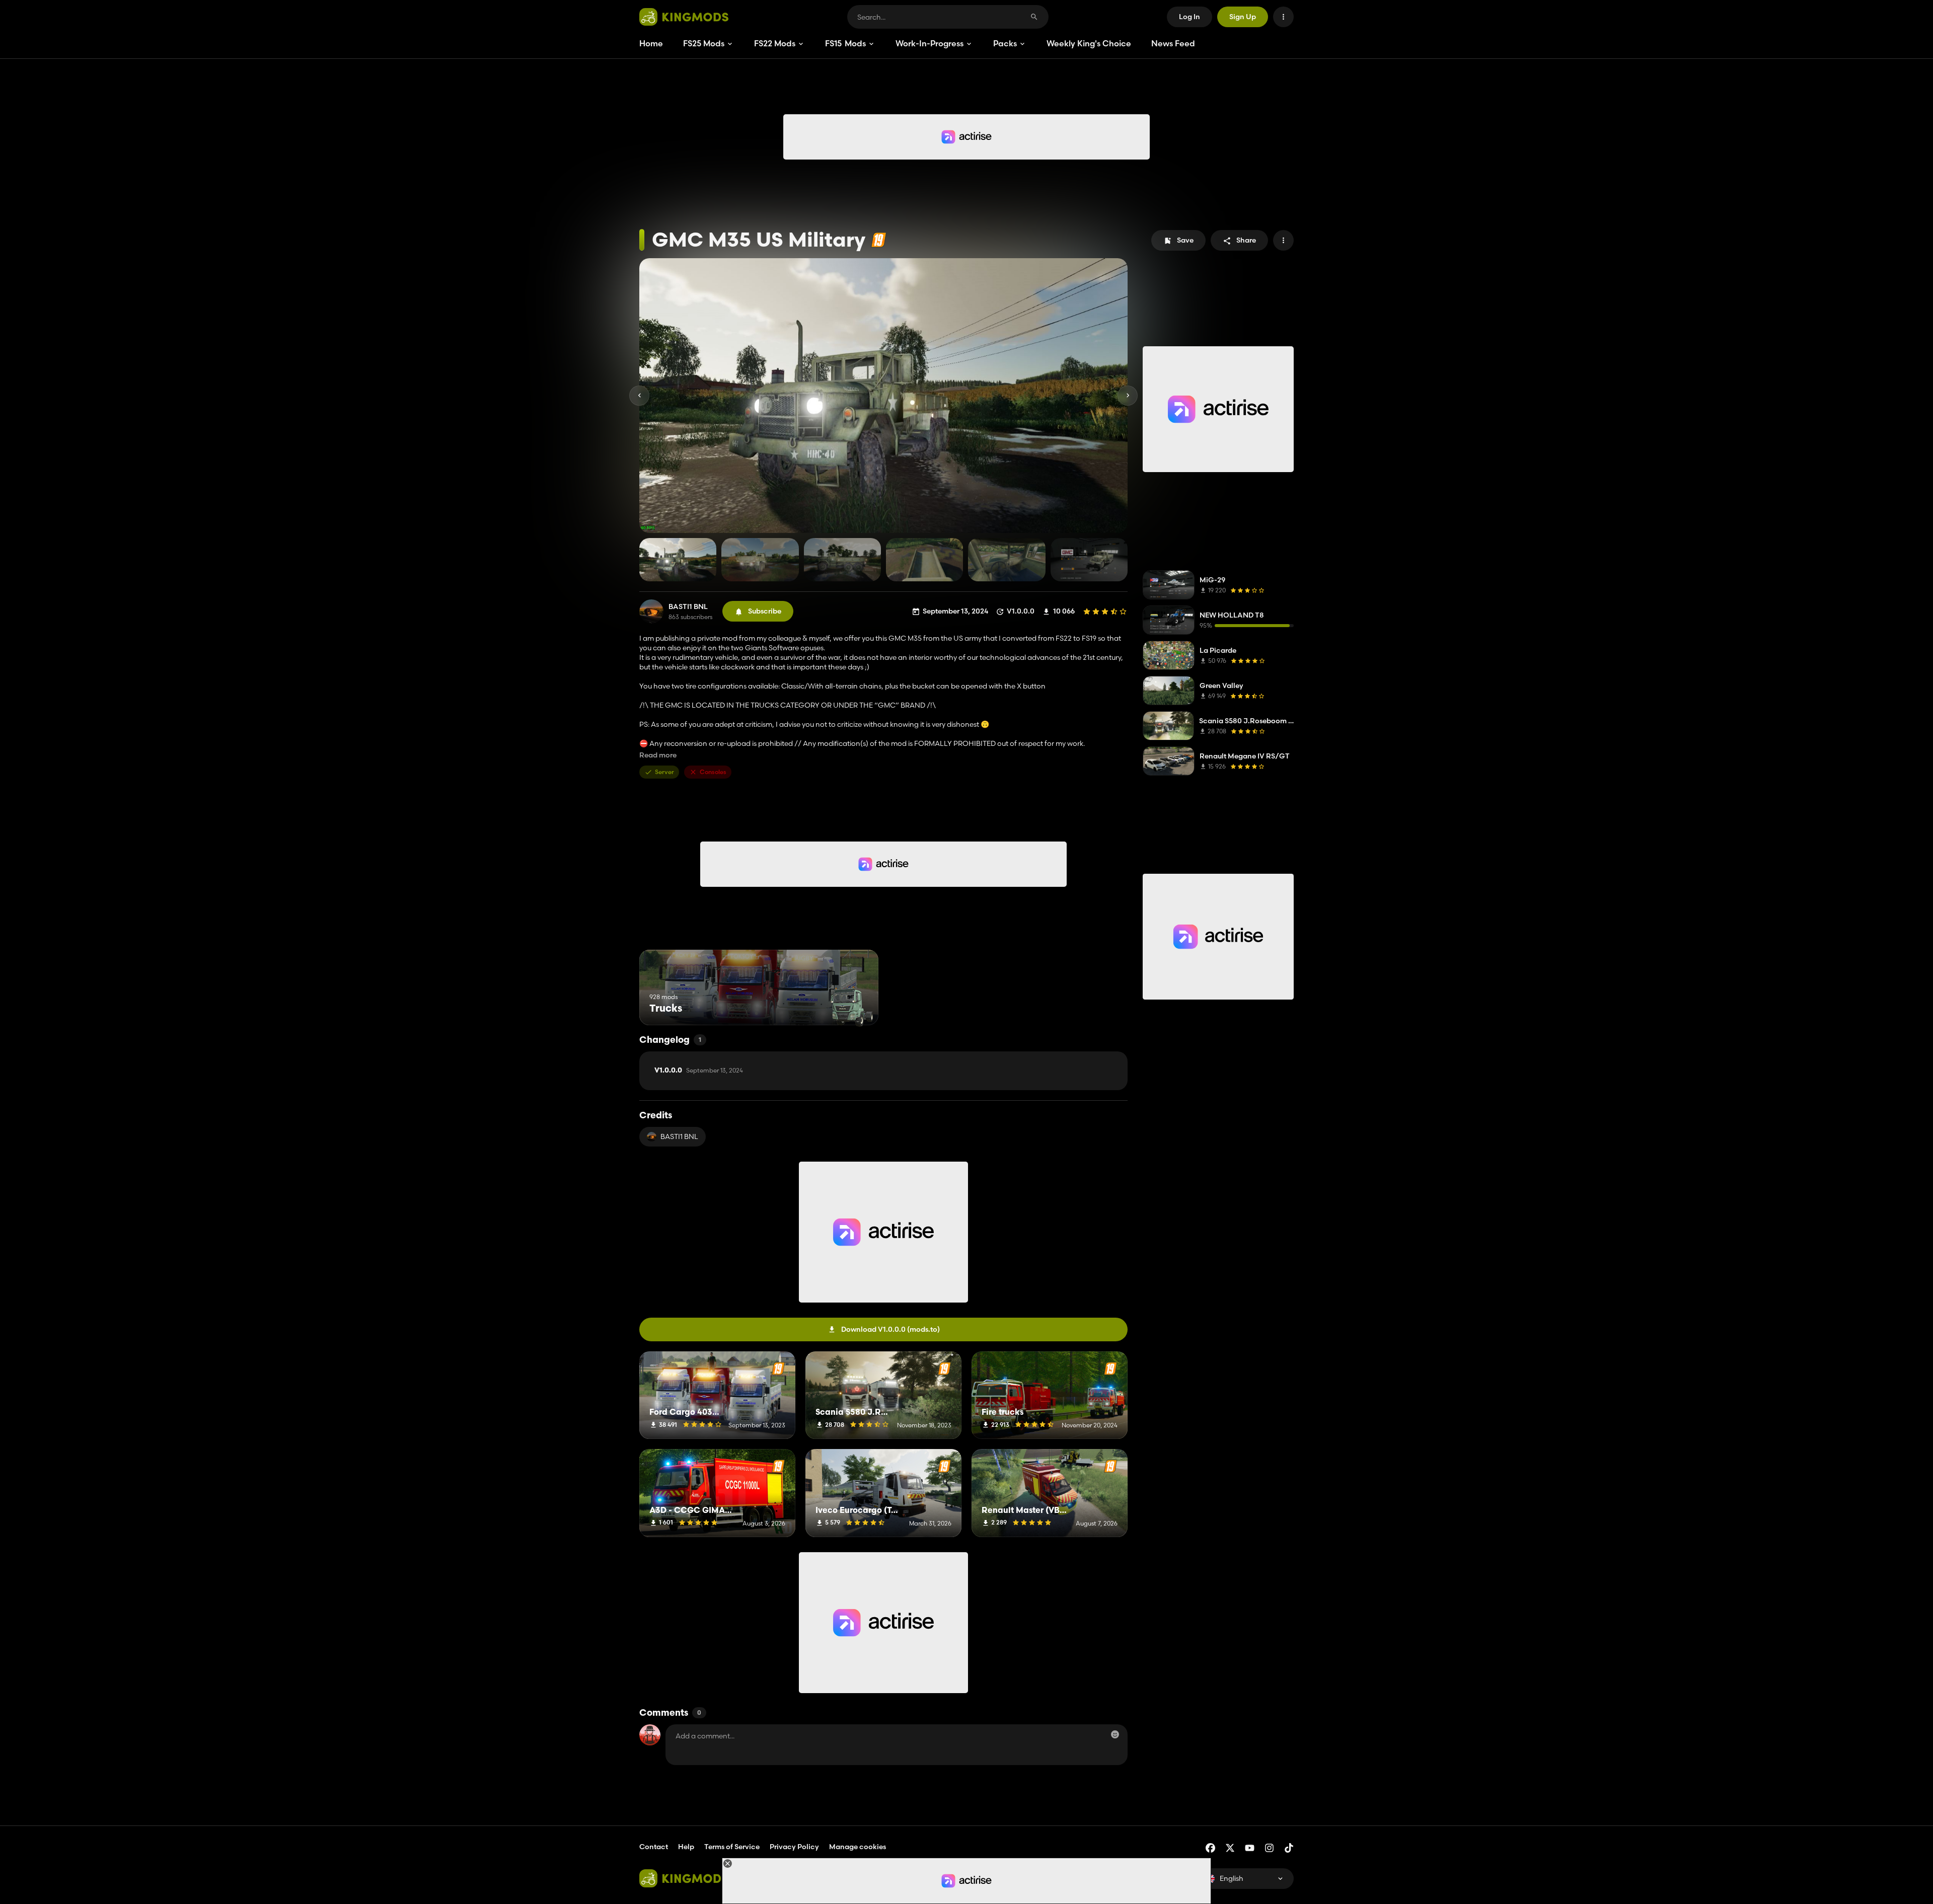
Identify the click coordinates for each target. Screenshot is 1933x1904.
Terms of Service (732, 1847)
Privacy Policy (794, 1847)
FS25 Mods (704, 43)
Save (1185, 240)
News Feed (1173, 43)
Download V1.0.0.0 (890, 1329)
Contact (654, 1847)
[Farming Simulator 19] (879, 240)
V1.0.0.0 (699, 1071)
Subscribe (765, 611)
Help (686, 1847)
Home (651, 43)
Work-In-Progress (930, 43)
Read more (658, 755)
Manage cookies (858, 1847)
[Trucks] (852, 1006)
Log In (1189, 17)
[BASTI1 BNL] (651, 612)
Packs (1005, 43)
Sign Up (1243, 17)
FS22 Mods (775, 43)
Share (1246, 240)
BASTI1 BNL (688, 607)
